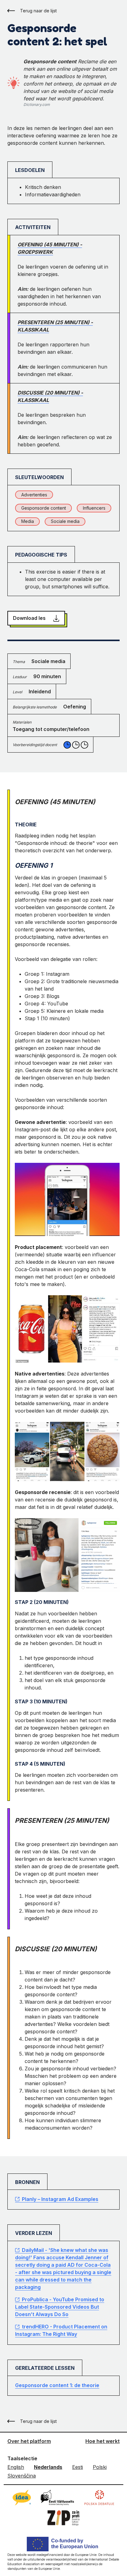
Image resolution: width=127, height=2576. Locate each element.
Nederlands (48, 2467)
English (16, 2467)
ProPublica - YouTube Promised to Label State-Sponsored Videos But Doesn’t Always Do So (60, 2307)
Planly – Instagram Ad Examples (60, 2199)
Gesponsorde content (44, 508)
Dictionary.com (37, 104)
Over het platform (29, 2441)
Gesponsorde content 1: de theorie (57, 2385)
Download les (29, 618)
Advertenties (34, 495)
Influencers (94, 508)
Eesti (78, 2467)
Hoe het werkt (102, 2441)
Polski (100, 2467)
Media (28, 521)
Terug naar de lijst (38, 11)
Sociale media (65, 521)
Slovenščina (22, 2476)
